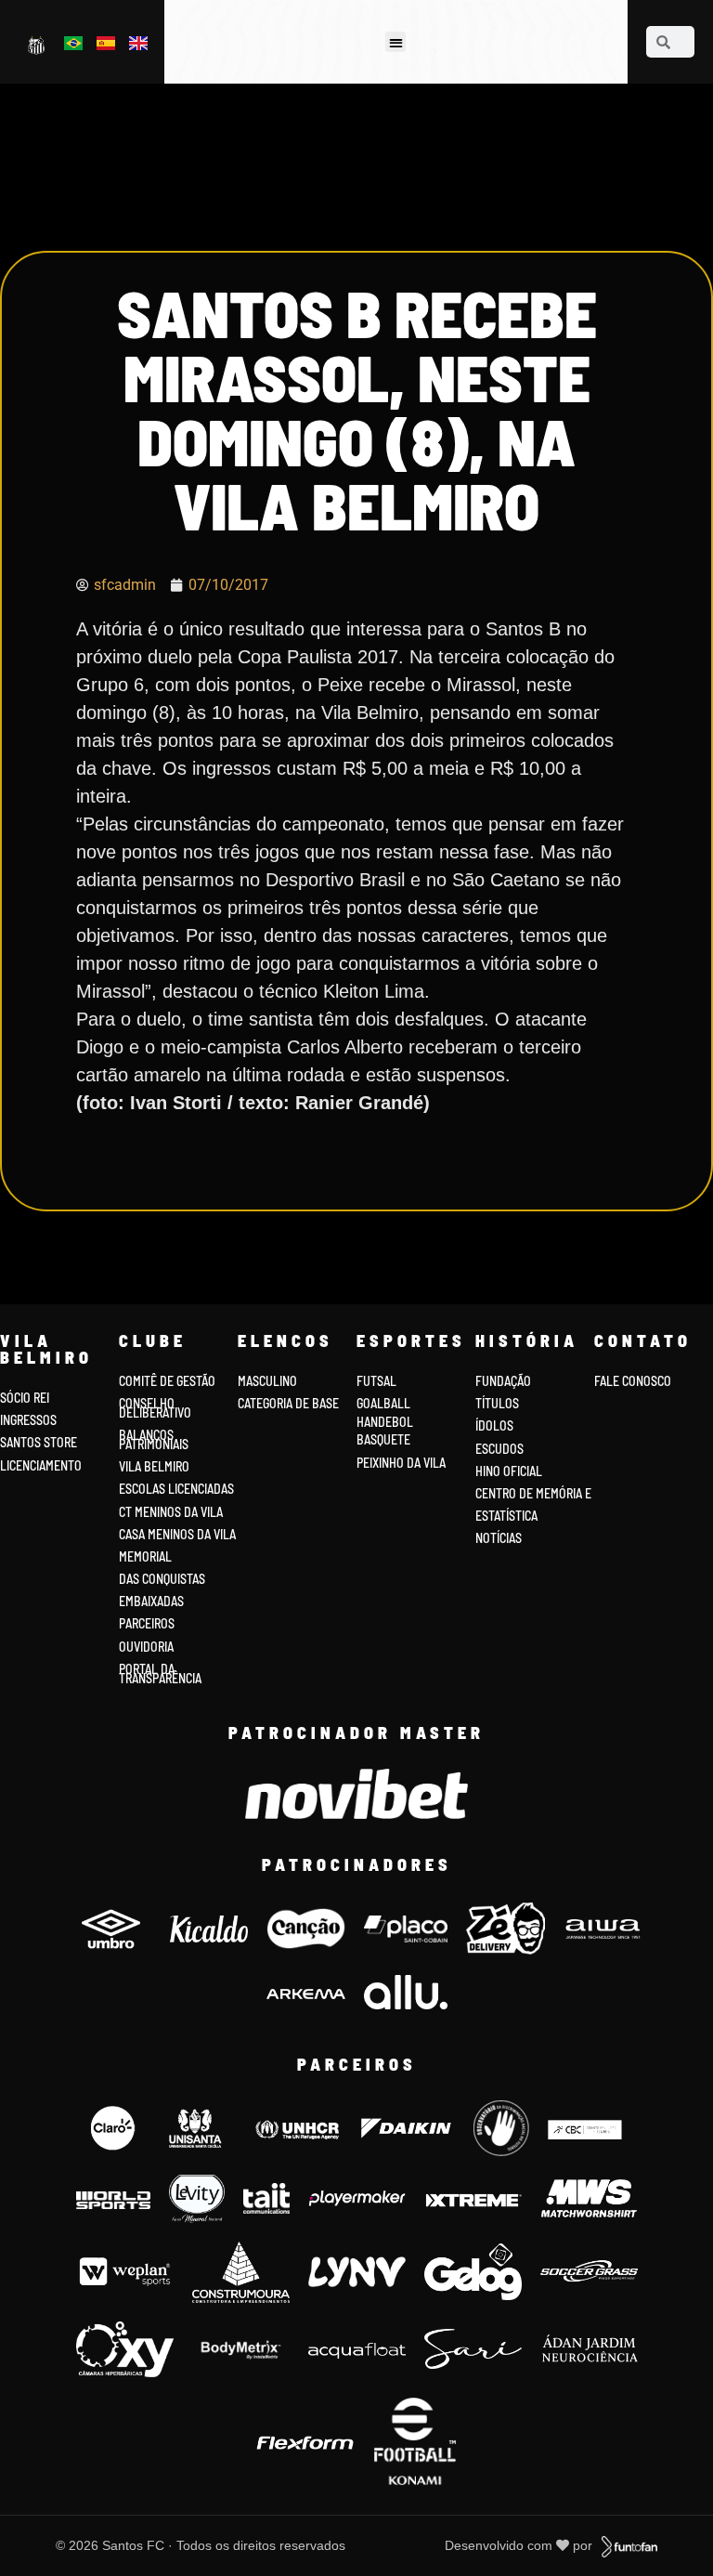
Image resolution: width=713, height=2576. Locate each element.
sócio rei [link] (25, 1398)
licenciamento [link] (41, 1465)
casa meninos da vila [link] (177, 1534)
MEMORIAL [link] (145, 1556)
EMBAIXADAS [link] (151, 1601)
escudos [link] (499, 1449)
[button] (396, 42)
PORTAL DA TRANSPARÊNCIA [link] (160, 1674)
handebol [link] (385, 1422)
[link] (38, 45)
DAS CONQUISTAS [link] (162, 1579)
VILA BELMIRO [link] (154, 1466)
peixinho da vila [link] (401, 1463)
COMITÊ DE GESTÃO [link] (167, 1381)
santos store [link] (39, 1442)
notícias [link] (499, 1538)
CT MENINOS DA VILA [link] (171, 1512)
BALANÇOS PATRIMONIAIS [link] (154, 1439)
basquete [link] (383, 1439)
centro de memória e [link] (533, 1493)
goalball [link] (383, 1403)
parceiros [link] (147, 1623)
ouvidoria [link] (146, 1647)
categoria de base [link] (290, 1403)
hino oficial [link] (509, 1471)
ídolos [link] (494, 1425)
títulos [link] (497, 1403)
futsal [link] (376, 1381)
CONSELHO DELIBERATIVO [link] (155, 1408)
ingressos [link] (28, 1420)
